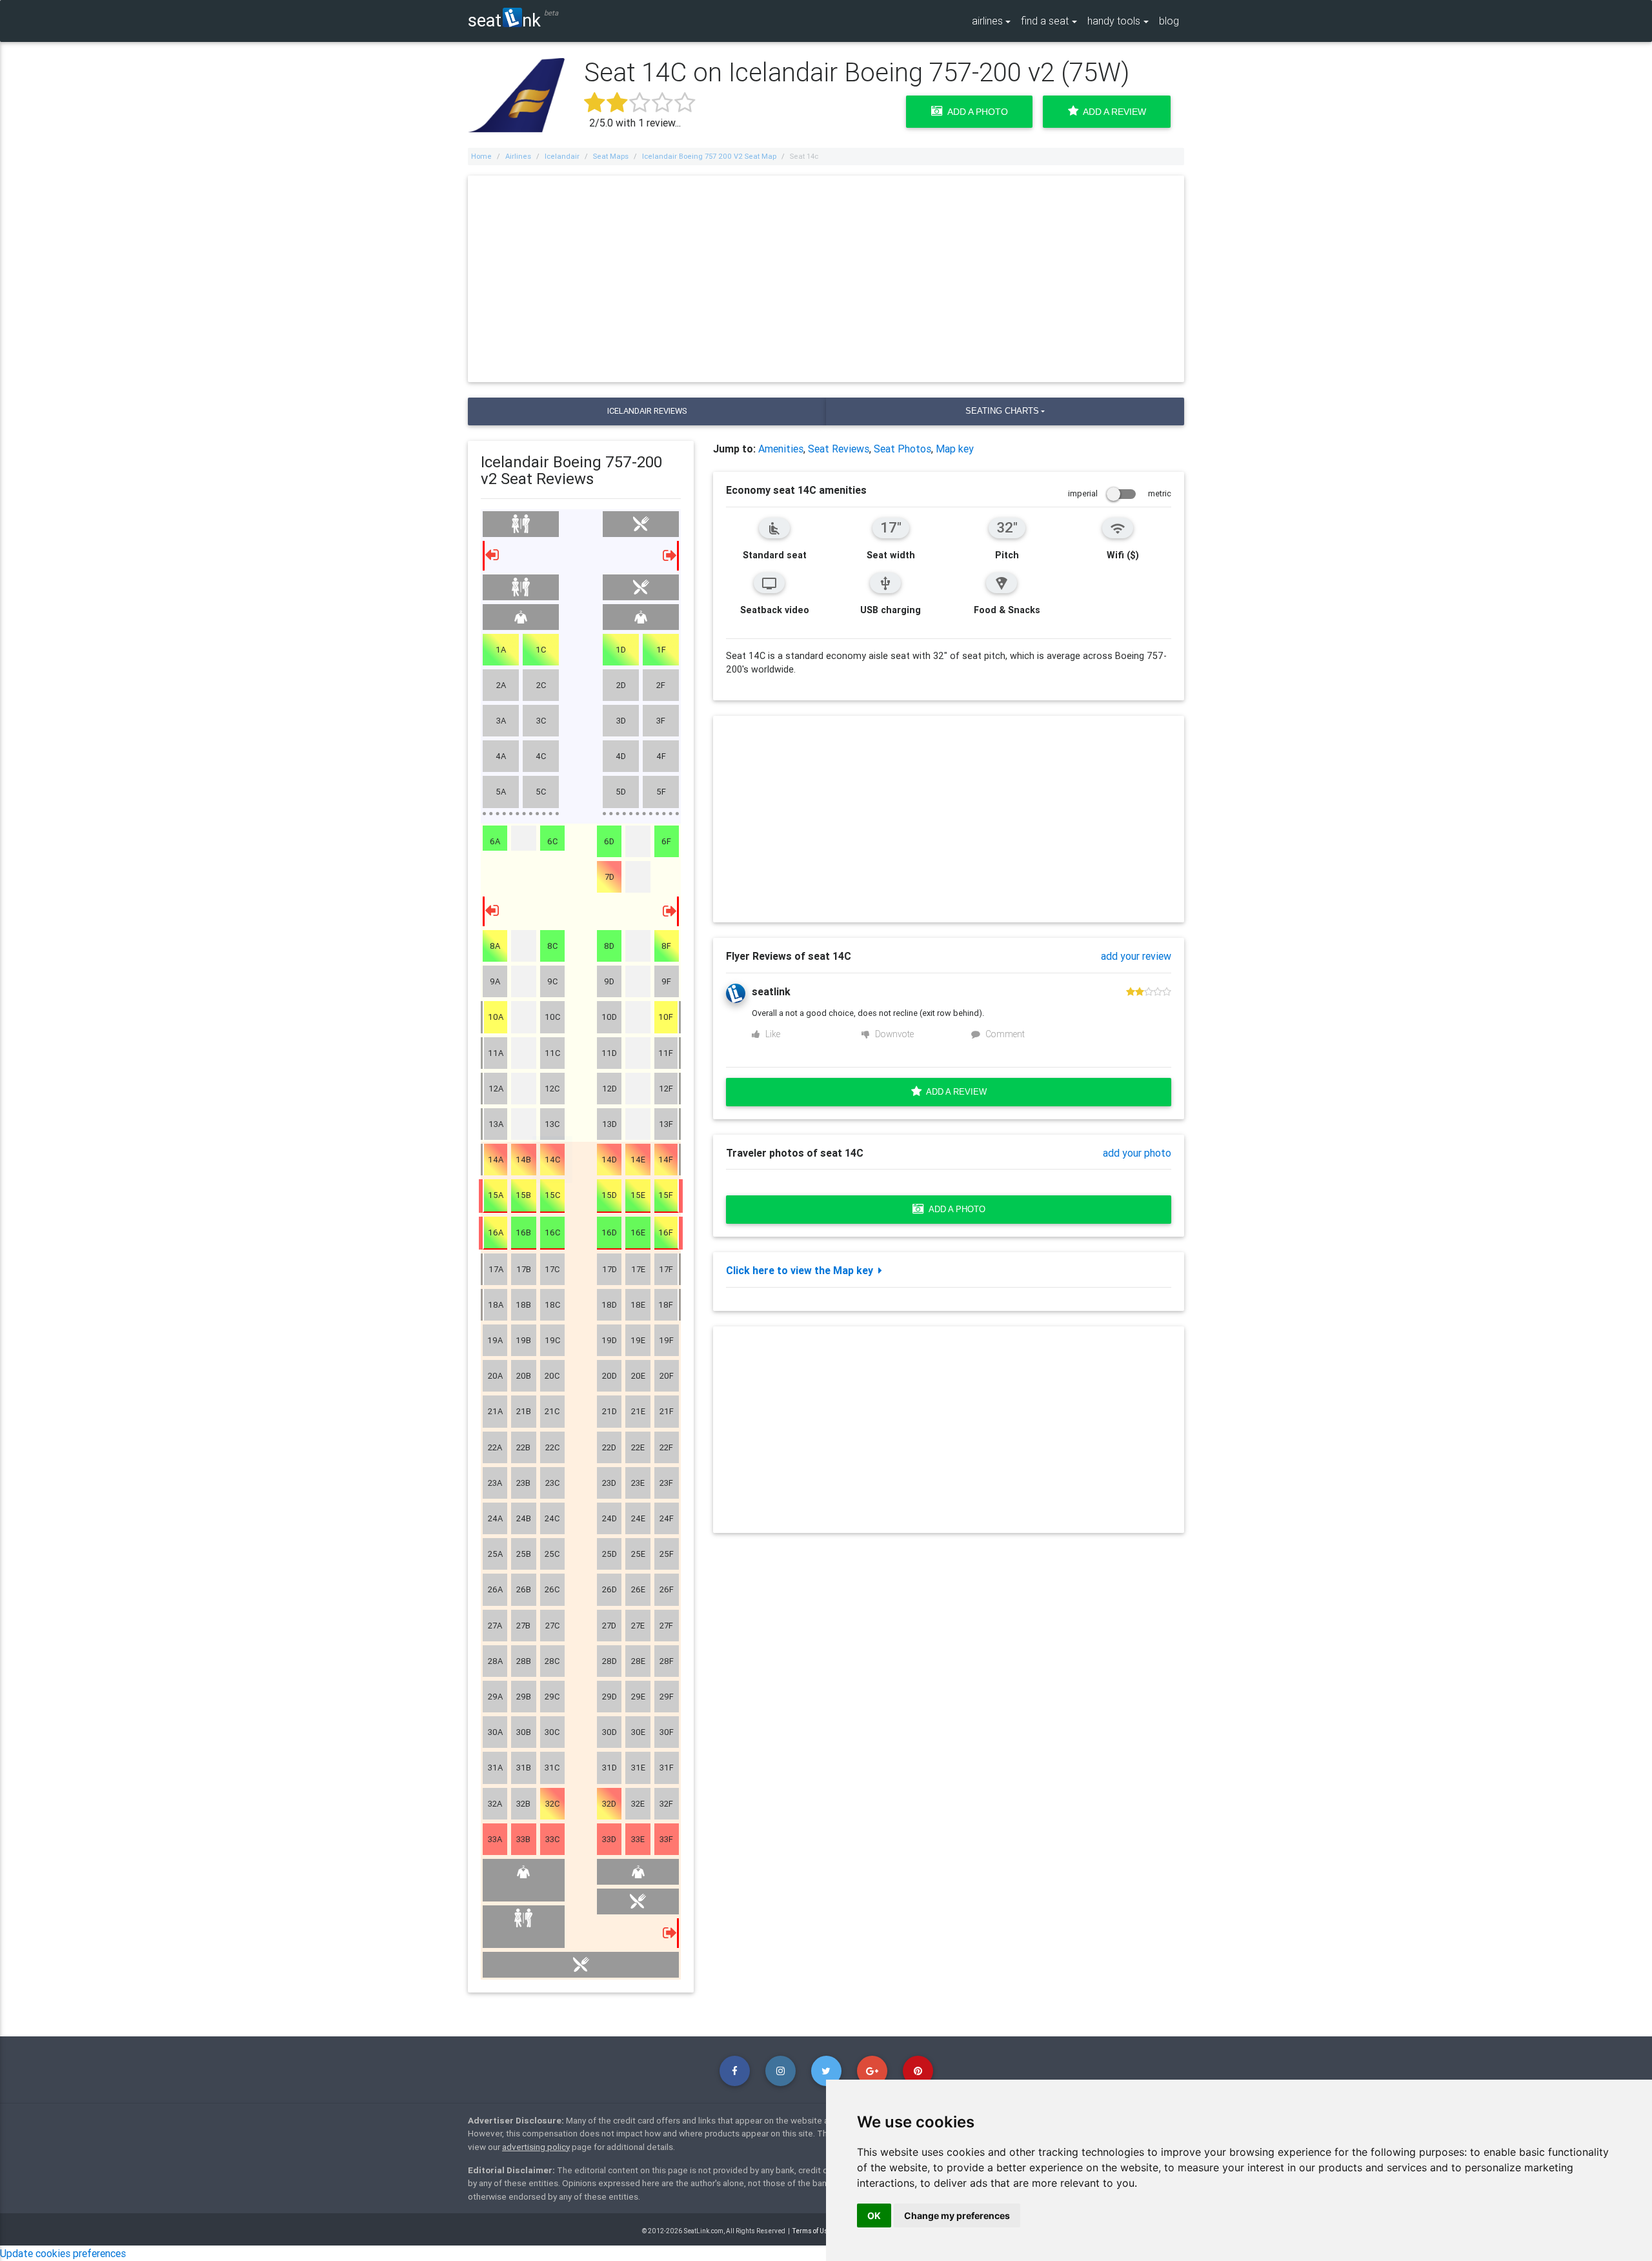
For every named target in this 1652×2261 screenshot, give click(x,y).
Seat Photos (902, 449)
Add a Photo (975, 112)
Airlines (518, 156)
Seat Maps (611, 156)
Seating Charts (1002, 411)
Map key (955, 449)
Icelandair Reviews (647, 411)
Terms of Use (812, 2231)
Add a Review (1112, 112)
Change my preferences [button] (957, 2215)
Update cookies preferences (63, 2253)
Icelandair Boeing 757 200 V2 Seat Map (709, 156)
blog (1169, 21)
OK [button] (874, 2215)
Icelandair (562, 156)
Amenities (781, 449)
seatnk (504, 20)
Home (481, 156)
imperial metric (1120, 493)
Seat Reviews (839, 449)
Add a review (954, 1092)
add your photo (1137, 1153)
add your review (1136, 956)
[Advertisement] (826, 279)
